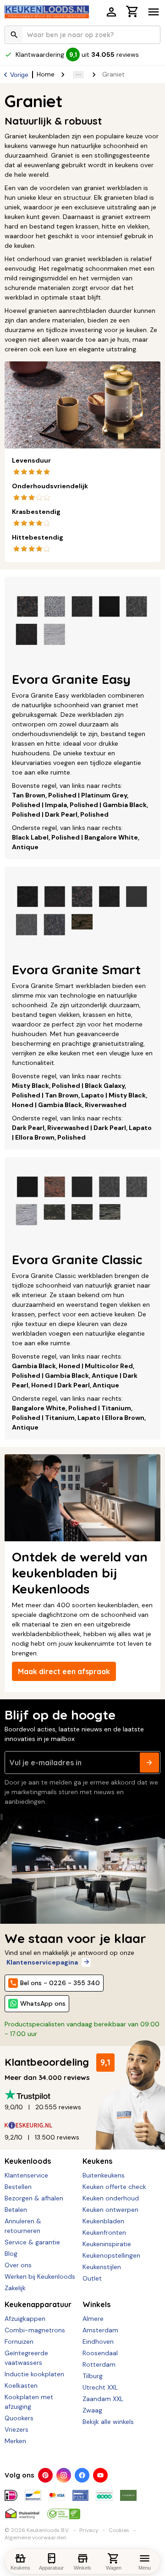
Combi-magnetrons (35, 2330)
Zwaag (92, 2410)
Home (46, 74)
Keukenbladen (103, 2221)
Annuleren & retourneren (23, 2226)
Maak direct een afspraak (64, 1671)
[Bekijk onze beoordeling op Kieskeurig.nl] (82, 2125)
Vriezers (16, 2429)
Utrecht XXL (100, 2387)
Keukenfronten (104, 2232)
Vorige (19, 75)
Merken (15, 2441)
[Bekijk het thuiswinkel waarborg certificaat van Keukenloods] (22, 2510)
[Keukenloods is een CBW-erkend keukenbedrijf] (64, 2510)
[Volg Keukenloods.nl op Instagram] (64, 2475)
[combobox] (82, 35)
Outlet (92, 2278)
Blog (11, 2254)
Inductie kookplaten (34, 2374)
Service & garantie (32, 2242)
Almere (93, 2319)
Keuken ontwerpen (110, 2210)
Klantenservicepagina (42, 1962)
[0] (132, 13)
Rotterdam (99, 2364)
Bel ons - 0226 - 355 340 (60, 1983)
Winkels (96, 2304)
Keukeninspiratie (107, 2244)
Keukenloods (28, 2161)
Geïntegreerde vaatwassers (26, 2358)
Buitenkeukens (104, 2175)
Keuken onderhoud (111, 2198)
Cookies (119, 2530)
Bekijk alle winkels (108, 2422)
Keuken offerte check (114, 2187)
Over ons (18, 2265)
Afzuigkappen (25, 2319)
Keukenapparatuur (38, 2304)
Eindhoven (98, 2341)
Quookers (19, 2418)
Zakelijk (15, 2288)
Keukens (97, 2161)
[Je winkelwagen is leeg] (132, 11)
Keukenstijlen (102, 2267)
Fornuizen (19, 2341)
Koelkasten (21, 2385)
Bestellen (18, 2187)
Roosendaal (100, 2353)
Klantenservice (26, 2175)
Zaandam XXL (103, 2399)
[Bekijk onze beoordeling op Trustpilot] (82, 2095)
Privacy (89, 2530)
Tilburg (93, 2376)
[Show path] (78, 75)
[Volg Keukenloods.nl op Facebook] (82, 2475)
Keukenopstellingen (111, 2255)
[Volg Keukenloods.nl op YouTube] (100, 2475)
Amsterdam (100, 2330)
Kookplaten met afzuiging (29, 2402)
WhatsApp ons (43, 2003)
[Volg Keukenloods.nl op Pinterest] (45, 2475)
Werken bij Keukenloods (40, 2276)
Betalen (16, 2210)
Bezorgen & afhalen (34, 2198)
